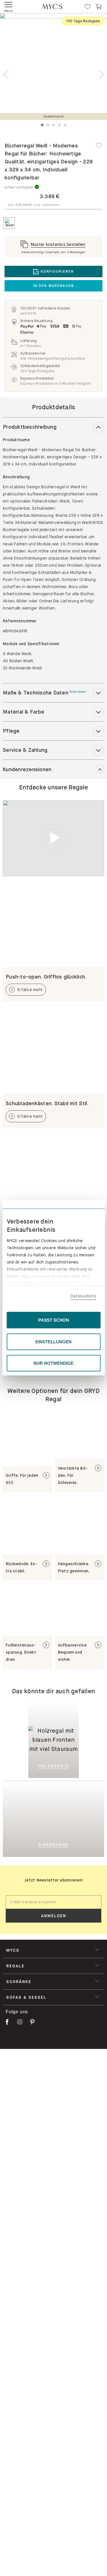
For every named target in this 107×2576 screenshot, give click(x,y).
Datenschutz (83, 1296)
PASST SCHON (54, 1320)
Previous (6, 75)
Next (101, 75)
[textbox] (53, 1902)
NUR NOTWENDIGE (53, 1363)
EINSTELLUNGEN (53, 1341)
